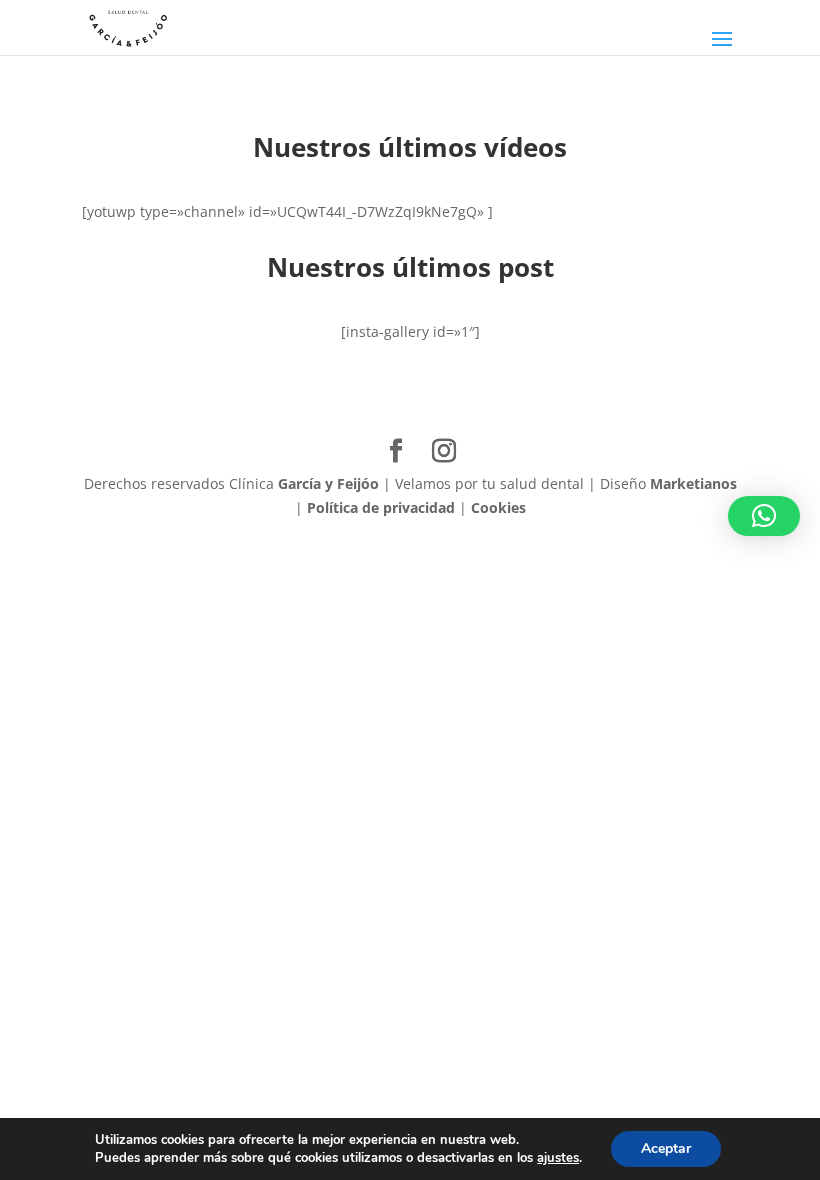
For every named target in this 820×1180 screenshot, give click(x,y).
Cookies (498, 507)
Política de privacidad (381, 507)
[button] (764, 516)
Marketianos (693, 483)
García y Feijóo (328, 483)
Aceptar (666, 1148)
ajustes (558, 1158)
